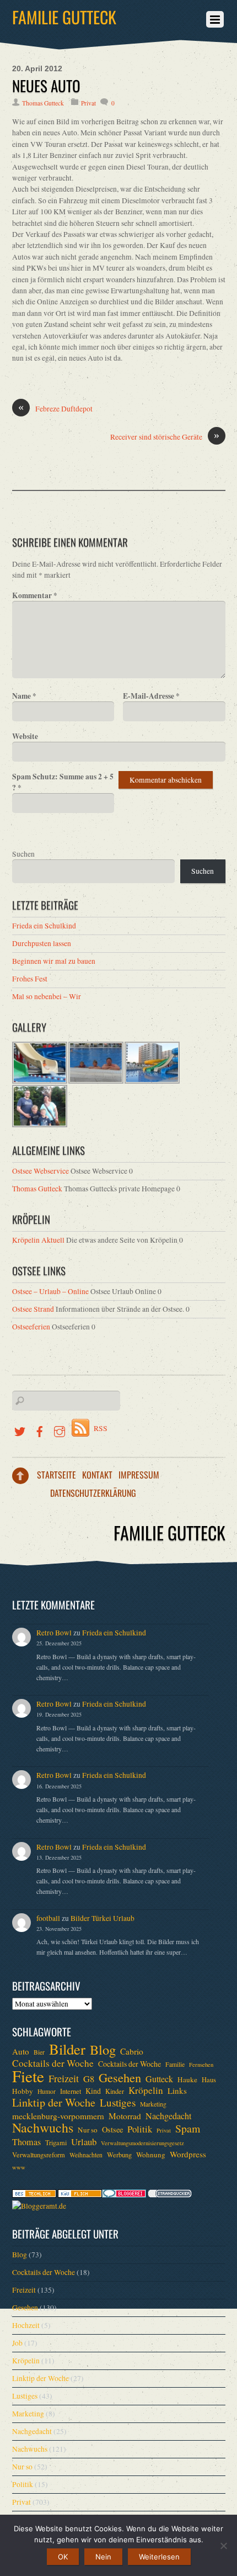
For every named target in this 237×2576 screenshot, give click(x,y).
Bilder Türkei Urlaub (103, 1918)
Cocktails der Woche (53, 2063)
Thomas (26, 2142)
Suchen (23, 854)
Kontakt (97, 1475)
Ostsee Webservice (41, 1171)
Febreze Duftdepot (55, 408)
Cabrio (132, 2051)
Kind (93, 2091)
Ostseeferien (31, 1327)
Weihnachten (86, 2155)
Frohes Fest (30, 979)
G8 (89, 2079)
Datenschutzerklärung (93, 1493)
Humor (47, 2091)
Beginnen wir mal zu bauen (54, 961)
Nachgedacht (168, 2116)
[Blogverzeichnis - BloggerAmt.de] (39, 2206)
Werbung (119, 2155)
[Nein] (223, 2546)
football (48, 1918)
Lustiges (118, 2103)
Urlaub (84, 2142)
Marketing (153, 2104)
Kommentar (35, 595)
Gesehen (120, 2077)
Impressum (139, 1475)
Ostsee (112, 2129)
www (19, 2167)
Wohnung (151, 2155)
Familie (175, 2064)
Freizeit (64, 2078)
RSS (101, 1428)
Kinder (115, 2091)
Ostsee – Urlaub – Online (50, 1291)
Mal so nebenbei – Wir (47, 996)
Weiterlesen (159, 2557)
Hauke (187, 2079)
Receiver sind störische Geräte (165, 437)
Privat (88, 103)
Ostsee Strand (33, 1309)
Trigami (56, 2142)
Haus (209, 2079)
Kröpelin (146, 2091)
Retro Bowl (54, 1633)
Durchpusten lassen (42, 943)
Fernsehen (201, 2065)
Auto (21, 2051)
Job (17, 2343)
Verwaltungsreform (39, 2155)
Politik (140, 2129)
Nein (103, 2557)
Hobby (23, 2091)
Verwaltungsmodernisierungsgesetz (142, 2143)
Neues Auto (46, 86)
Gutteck (159, 2079)
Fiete (28, 2076)
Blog (103, 2050)
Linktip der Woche (54, 2103)
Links (177, 2091)
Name (24, 696)
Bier (39, 2052)
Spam (188, 2129)
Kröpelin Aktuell (38, 1240)
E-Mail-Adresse (151, 696)
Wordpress (188, 2154)
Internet (71, 2091)
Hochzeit (26, 2325)
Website (25, 736)
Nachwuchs (43, 2128)
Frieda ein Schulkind (44, 926)
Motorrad (125, 2116)
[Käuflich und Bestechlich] (34, 2195)
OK (63, 2557)
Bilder (67, 2049)
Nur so (88, 2130)
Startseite (56, 1475)
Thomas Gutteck (43, 103)
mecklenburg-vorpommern (58, 2116)
